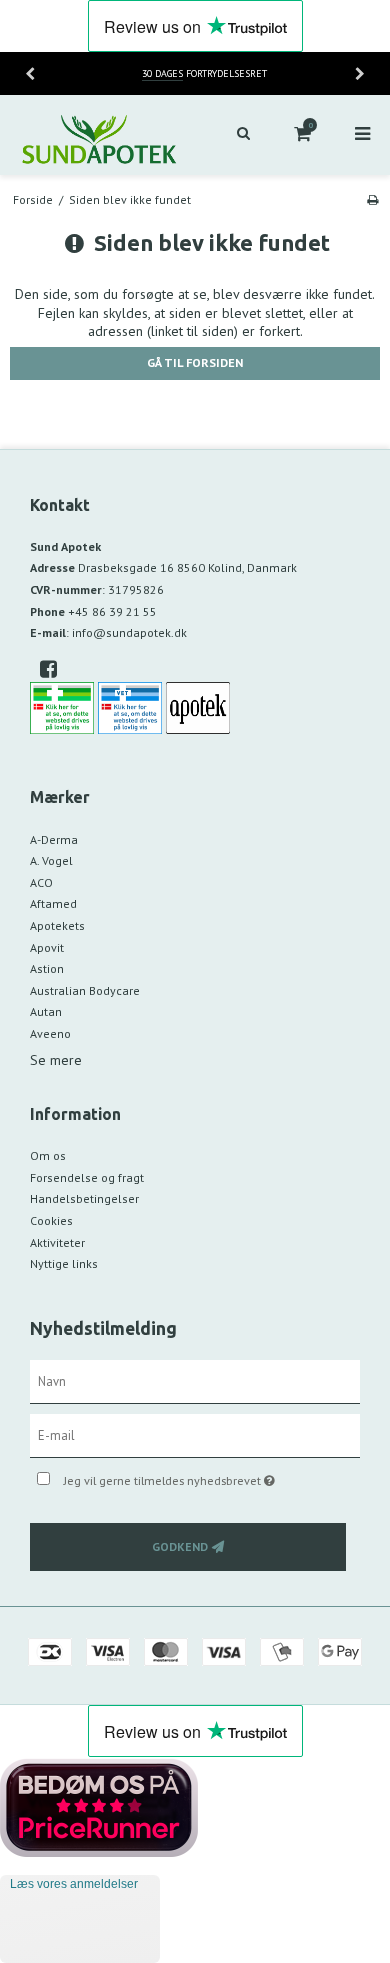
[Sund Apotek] (97, 135)
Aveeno (50, 1033)
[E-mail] (195, 1435)
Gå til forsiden (195, 362)
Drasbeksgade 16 (187, 567)
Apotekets (57, 925)
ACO (41, 882)
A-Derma (54, 839)
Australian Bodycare (85, 990)
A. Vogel (51, 860)
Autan (46, 1011)
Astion (47, 968)
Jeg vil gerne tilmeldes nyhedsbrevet (190, 1476)
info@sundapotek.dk (129, 632)
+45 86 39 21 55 (112, 611)
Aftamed (53, 903)
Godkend (180, 1546)
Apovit (47, 947)
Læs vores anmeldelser (74, 1884)
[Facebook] (55, 669)
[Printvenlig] (372, 199)
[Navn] (195, 1381)
